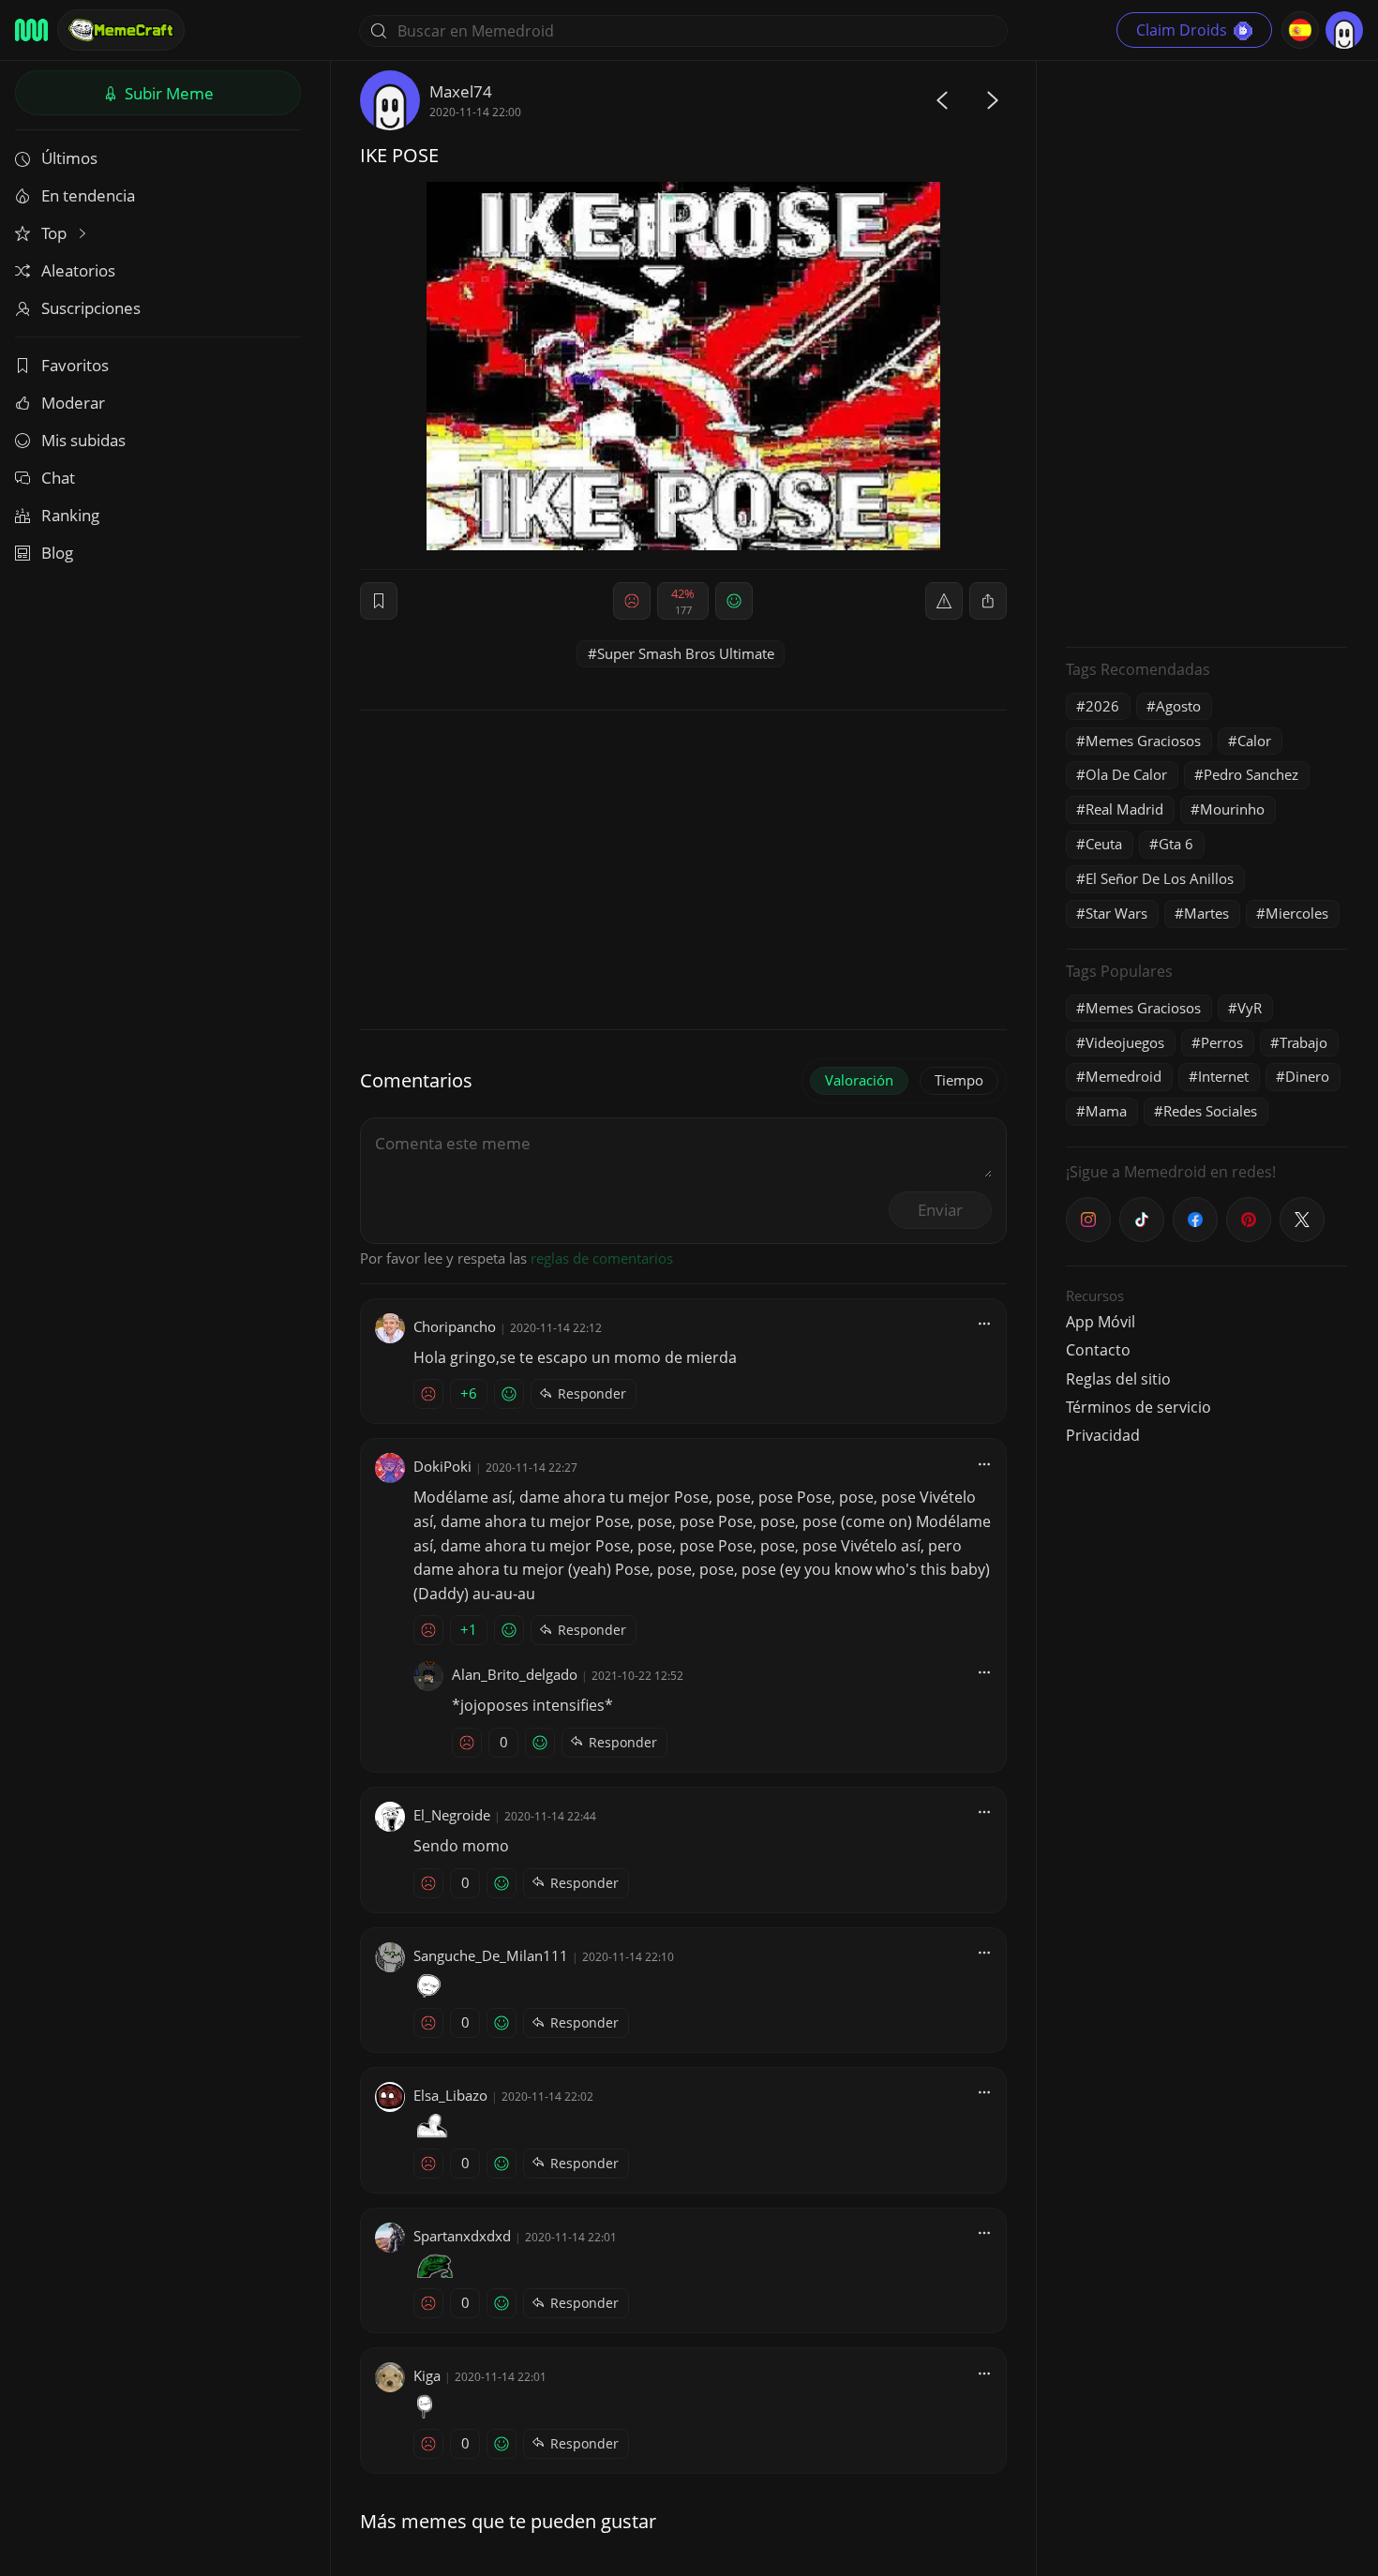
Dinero (1307, 1076)
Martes (1206, 913)
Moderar (73, 403)
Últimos (69, 158)
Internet (1223, 1076)
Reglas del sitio (1118, 1379)
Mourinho (1232, 809)
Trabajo (1303, 1042)
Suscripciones (91, 308)
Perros (1222, 1042)
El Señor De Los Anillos (1160, 878)
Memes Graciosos (1143, 741)
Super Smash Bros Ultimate (686, 653)
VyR (1250, 1008)
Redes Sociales (1210, 1111)
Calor (1254, 741)
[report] (944, 601)
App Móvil (1101, 1322)
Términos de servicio (1138, 1407)
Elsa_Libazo (450, 2095)
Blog (57, 553)
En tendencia (88, 195)
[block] (988, 601)
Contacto (1098, 1350)
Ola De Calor (1126, 774)
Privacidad (1103, 1435)
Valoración (859, 1080)
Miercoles (1297, 913)
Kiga (427, 2375)
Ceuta (1104, 844)
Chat (58, 478)
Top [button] (56, 233)
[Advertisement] (1206, 352)
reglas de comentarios (602, 1258)
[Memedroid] (31, 30)
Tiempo (959, 1080)
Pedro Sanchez (1251, 774)
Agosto (1178, 706)
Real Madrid (1124, 809)
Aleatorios (78, 270)
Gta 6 (1176, 844)
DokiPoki (442, 1466)
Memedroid (1123, 1076)
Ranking (70, 515)
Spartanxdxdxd (462, 2236)
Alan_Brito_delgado (515, 1674)
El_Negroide (452, 1815)
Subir (167, 93)
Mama (1106, 1111)
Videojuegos (1125, 1042)
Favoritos (75, 365)
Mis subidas (83, 440)
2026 (1102, 706)
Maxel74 (461, 91)
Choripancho (455, 1326)
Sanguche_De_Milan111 (491, 1955)
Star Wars (1116, 913)
